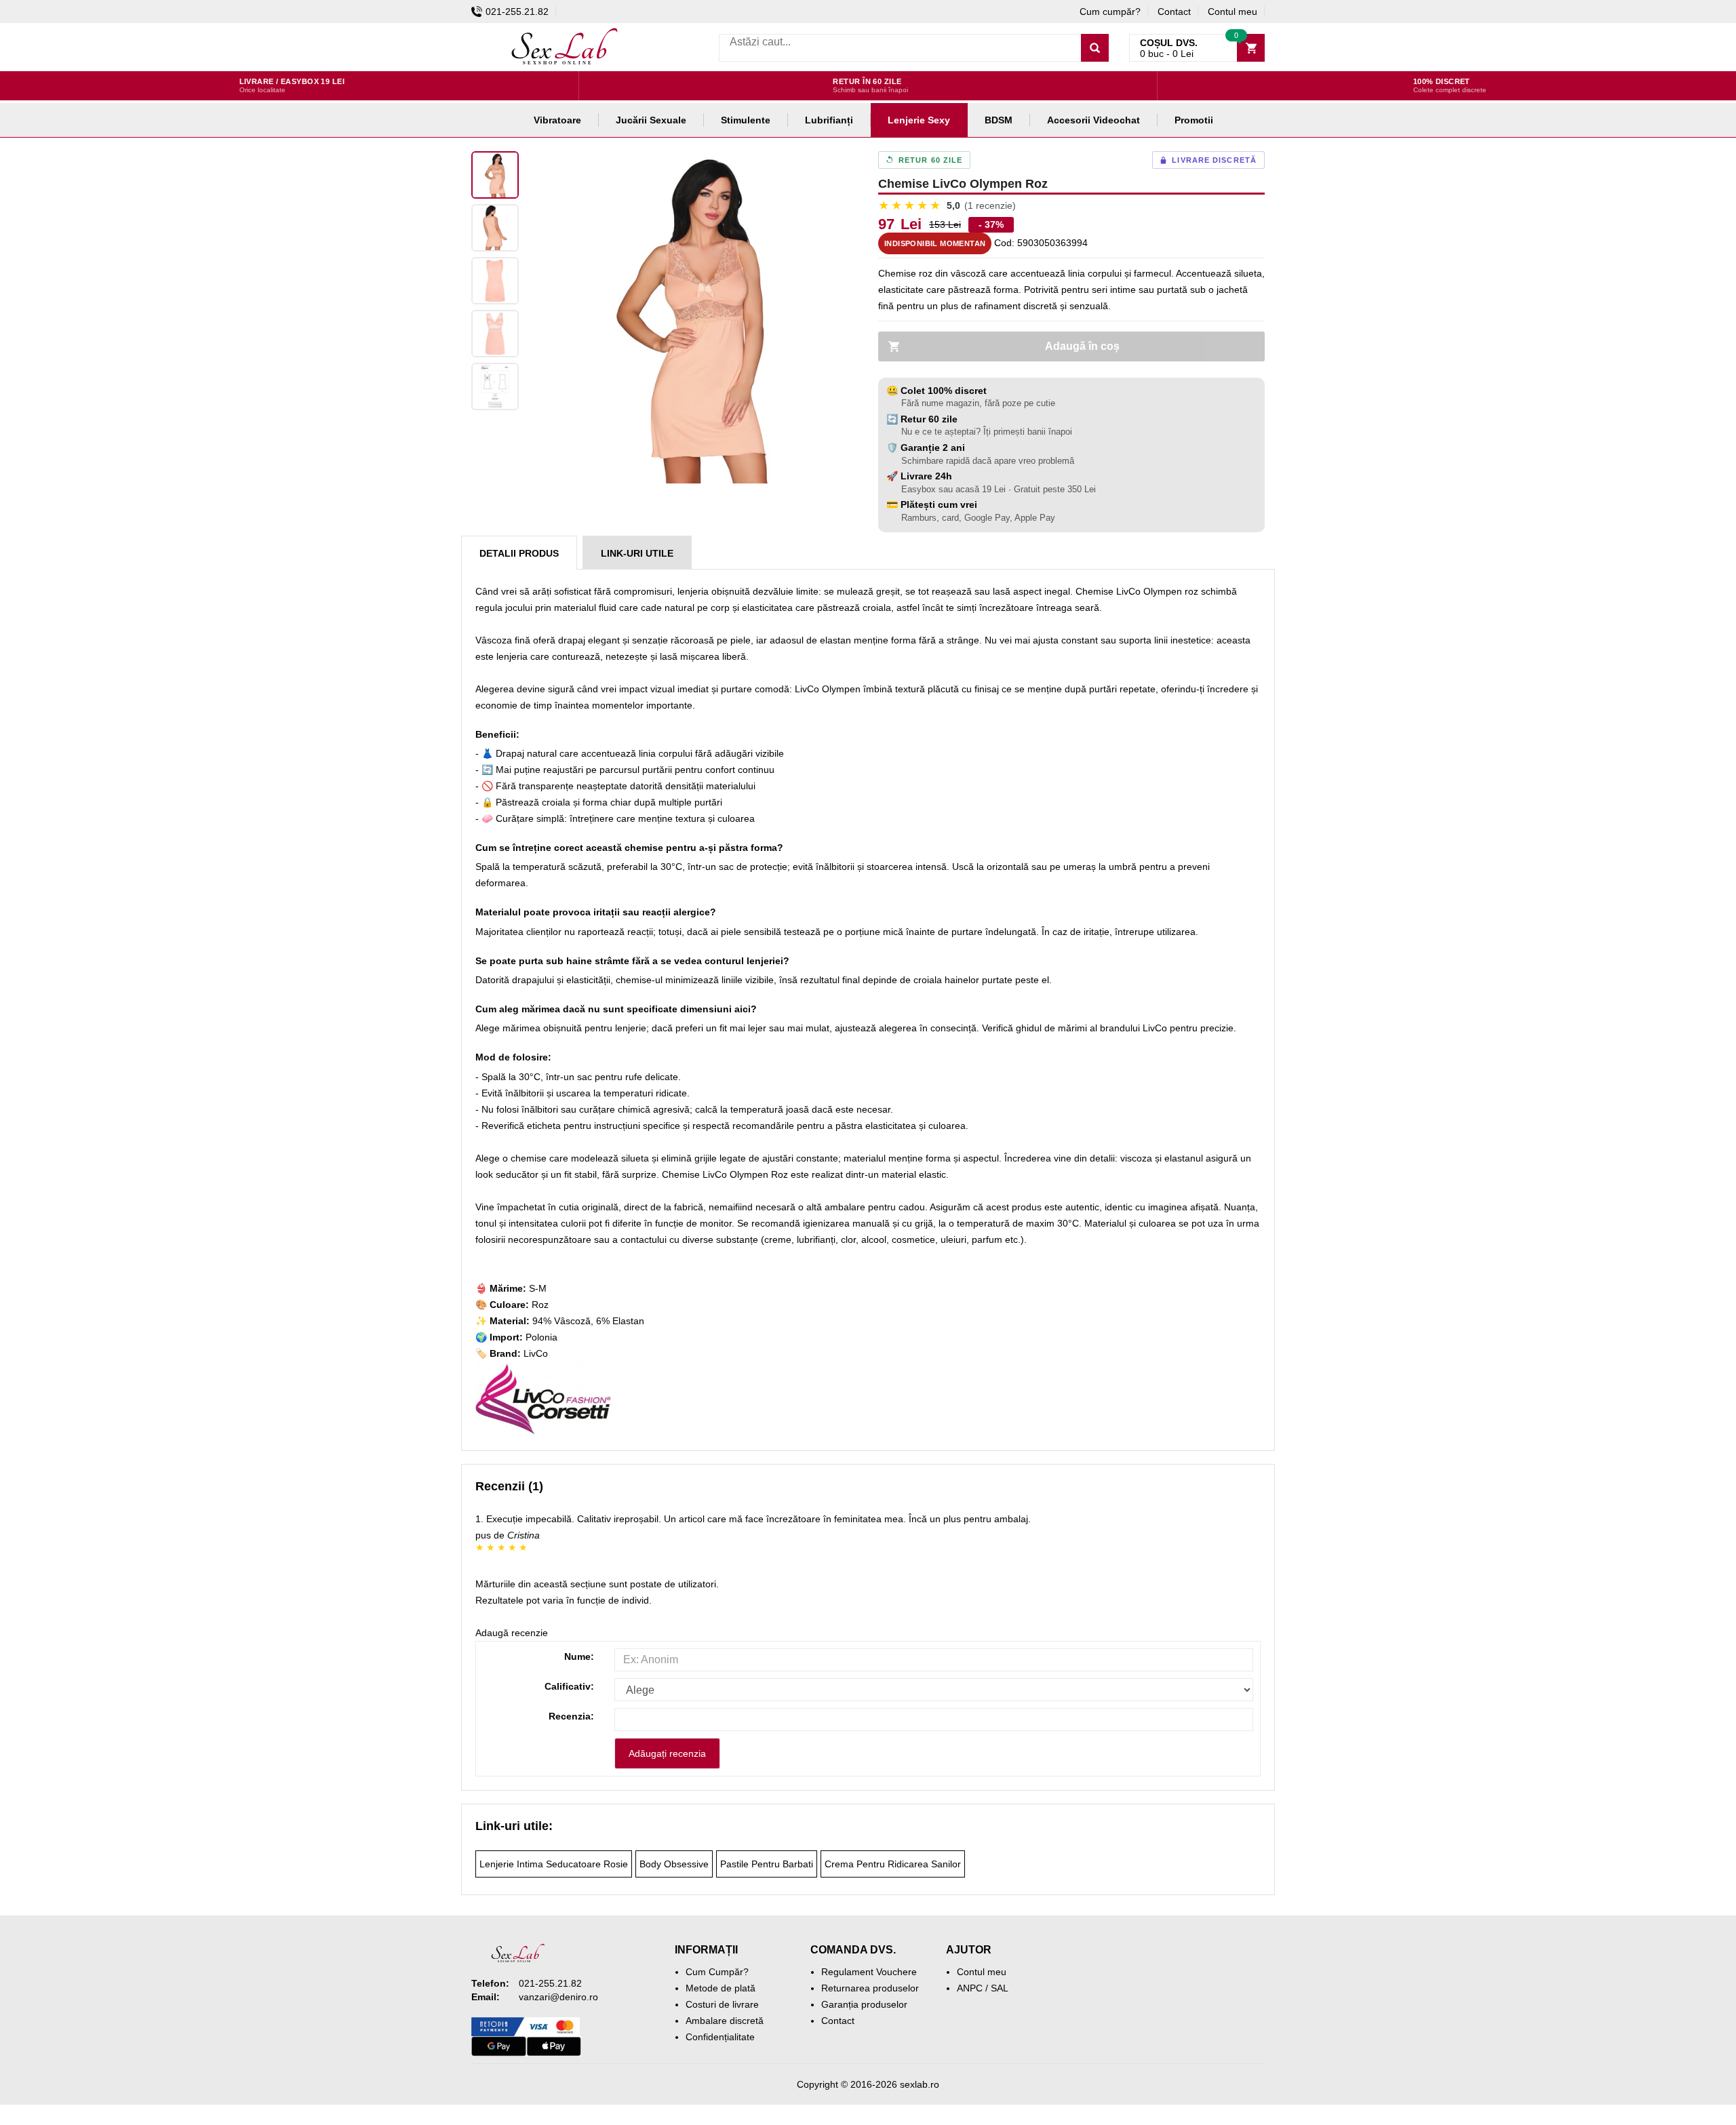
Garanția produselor (864, 2004)
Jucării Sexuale (651, 120)
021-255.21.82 (517, 12)
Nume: (579, 1656)
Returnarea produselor (870, 1988)
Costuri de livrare (722, 2004)
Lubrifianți (829, 120)
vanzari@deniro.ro (558, 1997)
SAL (1000, 1988)
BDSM (999, 120)
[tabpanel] (692, 317)
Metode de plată (721, 1988)
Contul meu (1232, 12)
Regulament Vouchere (869, 1972)
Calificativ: (569, 1686)
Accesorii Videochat (1093, 120)
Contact (1174, 12)
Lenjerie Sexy (919, 120)
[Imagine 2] (495, 228)
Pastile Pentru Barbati (767, 1864)
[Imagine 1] (495, 175)
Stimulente (746, 120)
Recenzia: (571, 1716)
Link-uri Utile (637, 553)
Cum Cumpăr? (717, 1972)
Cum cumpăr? (1110, 12)
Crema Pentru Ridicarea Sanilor (893, 1864)
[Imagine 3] (495, 281)
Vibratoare (557, 120)
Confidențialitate (720, 2037)
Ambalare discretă (725, 2021)
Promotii (1194, 120)
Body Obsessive (674, 1864)
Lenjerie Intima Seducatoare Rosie (554, 1864)
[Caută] (1095, 48)
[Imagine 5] (495, 386)
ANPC (970, 1988)
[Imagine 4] (495, 334)
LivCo (536, 1353)
